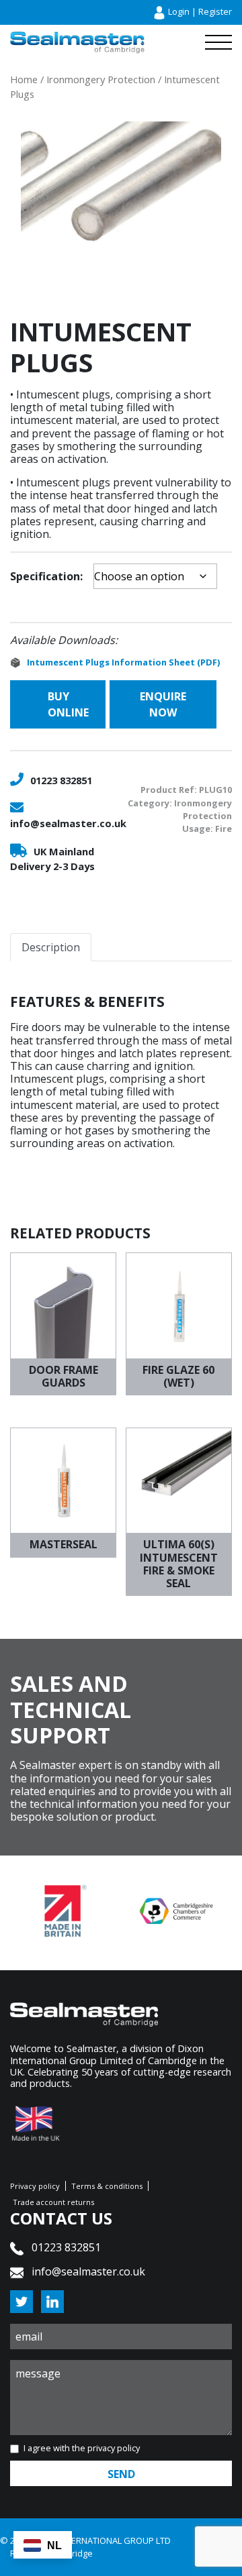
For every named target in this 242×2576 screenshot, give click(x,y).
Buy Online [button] (68, 704)
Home (24, 79)
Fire (224, 828)
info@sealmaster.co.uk (68, 823)
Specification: (46, 576)
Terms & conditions (107, 2186)
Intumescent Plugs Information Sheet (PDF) (123, 662)
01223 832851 (61, 780)
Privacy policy (35, 2186)
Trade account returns (53, 2202)
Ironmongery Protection (101, 79)
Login (179, 11)
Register (215, 11)
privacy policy (114, 2448)
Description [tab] (51, 947)
